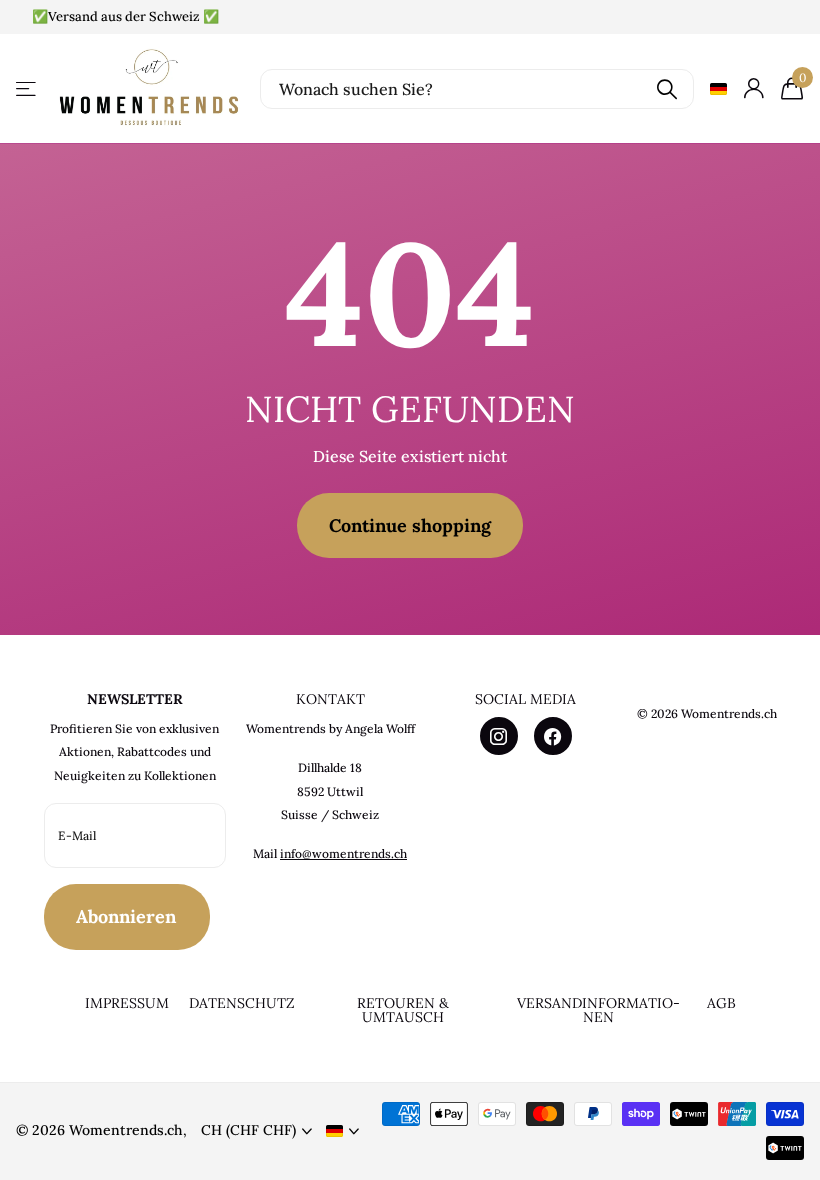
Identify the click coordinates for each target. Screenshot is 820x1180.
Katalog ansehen (27, 88)
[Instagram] (499, 736)
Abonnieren (128, 916)
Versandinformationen (598, 1010)
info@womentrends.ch (343, 853)
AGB (721, 1003)
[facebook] (553, 736)
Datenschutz (242, 1003)
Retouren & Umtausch (403, 1010)
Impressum (127, 1003)
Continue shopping (410, 525)
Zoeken (666, 89)
